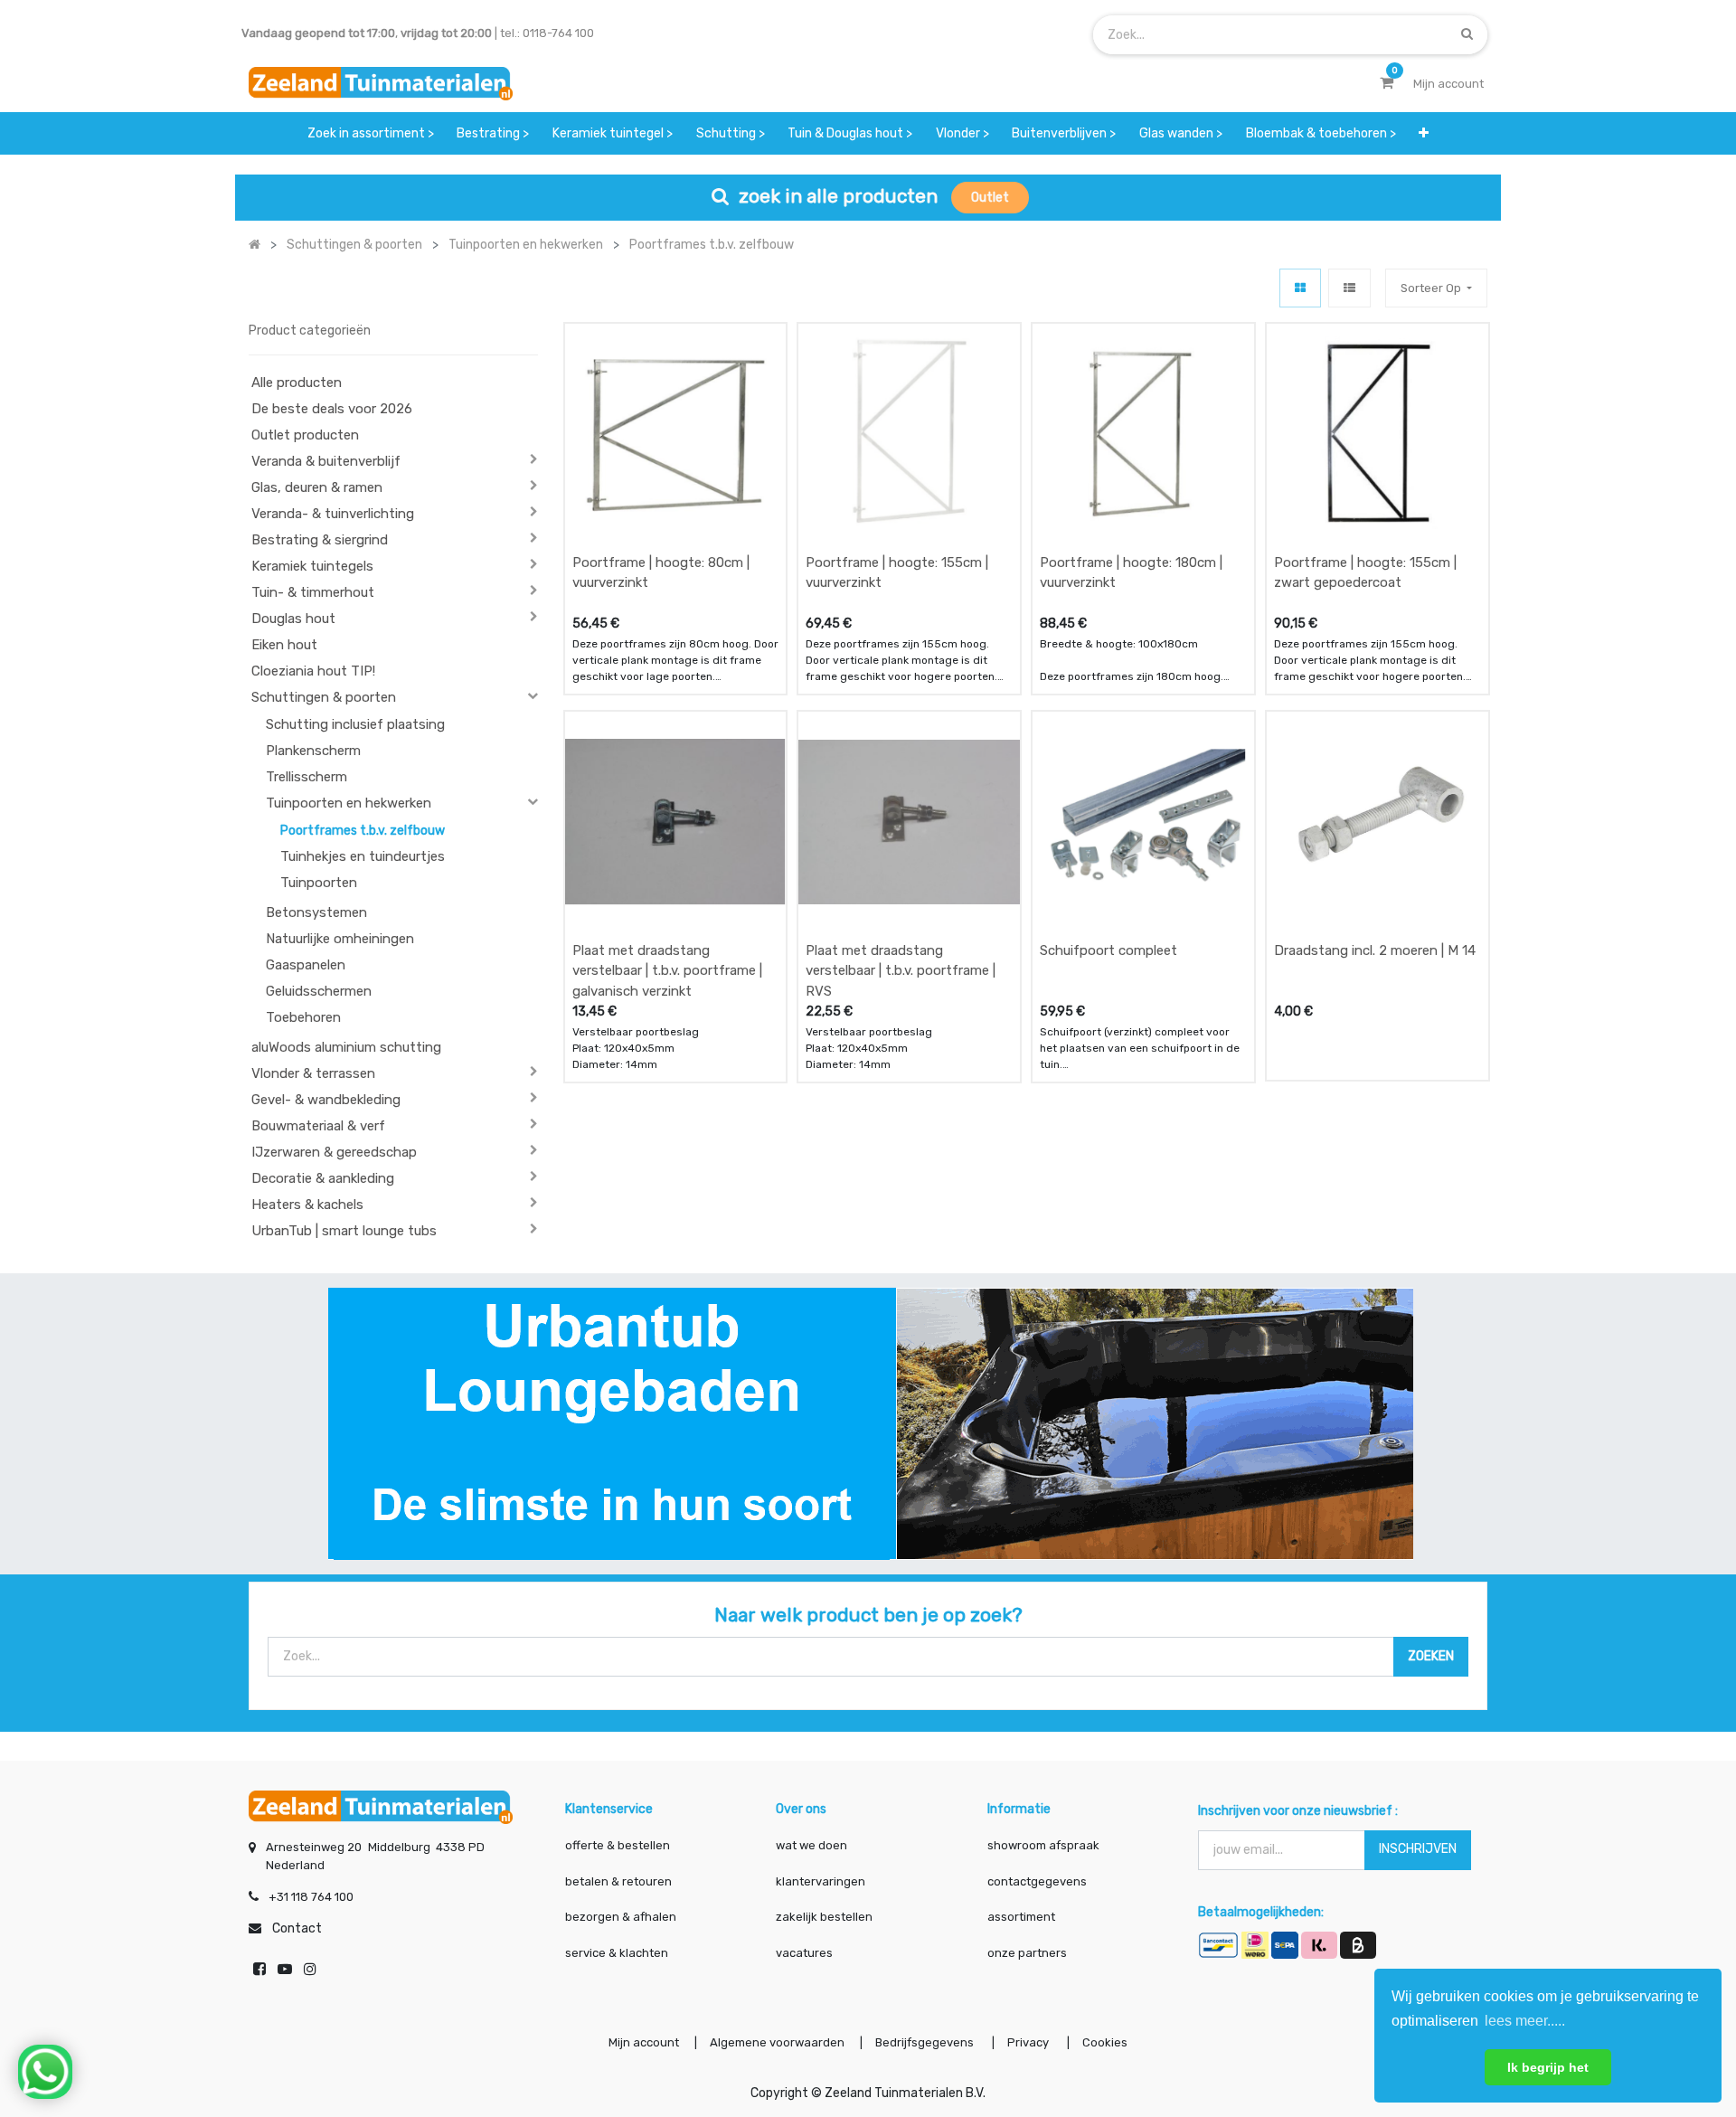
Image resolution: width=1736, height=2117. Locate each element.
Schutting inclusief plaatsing (355, 724)
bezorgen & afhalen (621, 1917)
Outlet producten (305, 435)
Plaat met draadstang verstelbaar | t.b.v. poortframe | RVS (901, 971)
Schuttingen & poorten (324, 697)
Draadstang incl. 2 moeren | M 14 (1375, 950)
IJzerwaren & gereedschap (334, 1152)
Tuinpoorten (319, 883)
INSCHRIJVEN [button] (1418, 1849)
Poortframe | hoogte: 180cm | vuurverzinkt (1131, 573)
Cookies (1105, 2042)
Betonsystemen (316, 912)
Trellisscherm (307, 777)
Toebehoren (303, 1017)
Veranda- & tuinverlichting (333, 514)
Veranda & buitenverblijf (326, 461)
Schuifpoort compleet (1109, 950)
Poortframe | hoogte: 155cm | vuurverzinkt (897, 573)
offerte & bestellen (619, 1845)
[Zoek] (1467, 34)
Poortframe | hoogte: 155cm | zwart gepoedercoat (1365, 573)
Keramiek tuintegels (312, 566)
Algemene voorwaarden (777, 2042)
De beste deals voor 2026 (332, 409)
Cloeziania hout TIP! (313, 671)
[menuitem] (371, 133)
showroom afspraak (1043, 1845)
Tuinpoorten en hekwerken (349, 803)
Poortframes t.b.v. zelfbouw (363, 831)
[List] (1349, 288)
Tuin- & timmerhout (313, 592)
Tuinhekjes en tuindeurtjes (363, 856)
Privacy (1029, 2042)
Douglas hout (293, 619)
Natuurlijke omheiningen (340, 939)
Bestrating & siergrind (320, 540)
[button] (1424, 133)
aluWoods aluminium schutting (346, 1047)
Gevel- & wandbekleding (326, 1100)
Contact (297, 1928)
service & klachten (617, 1953)
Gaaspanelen (306, 965)
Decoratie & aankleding (323, 1178)
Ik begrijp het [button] (1548, 2067)
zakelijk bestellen (824, 1917)
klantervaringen (821, 1881)
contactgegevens (1037, 1881)
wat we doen (811, 1845)
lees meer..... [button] (1525, 2021)
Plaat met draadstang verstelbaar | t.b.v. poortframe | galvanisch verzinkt (667, 971)
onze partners (1027, 1953)
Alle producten (297, 383)
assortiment (1021, 1917)
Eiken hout (284, 645)
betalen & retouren (618, 1881)
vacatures (804, 1953)
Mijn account (644, 2042)
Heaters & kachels (307, 1205)
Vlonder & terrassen (313, 1073)
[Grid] (1300, 288)
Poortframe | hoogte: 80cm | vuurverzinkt (661, 573)
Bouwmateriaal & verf (318, 1126)
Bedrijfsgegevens (926, 2042)
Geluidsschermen (319, 991)
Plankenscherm (313, 751)
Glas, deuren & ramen (317, 487)
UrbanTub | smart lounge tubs (344, 1231)
